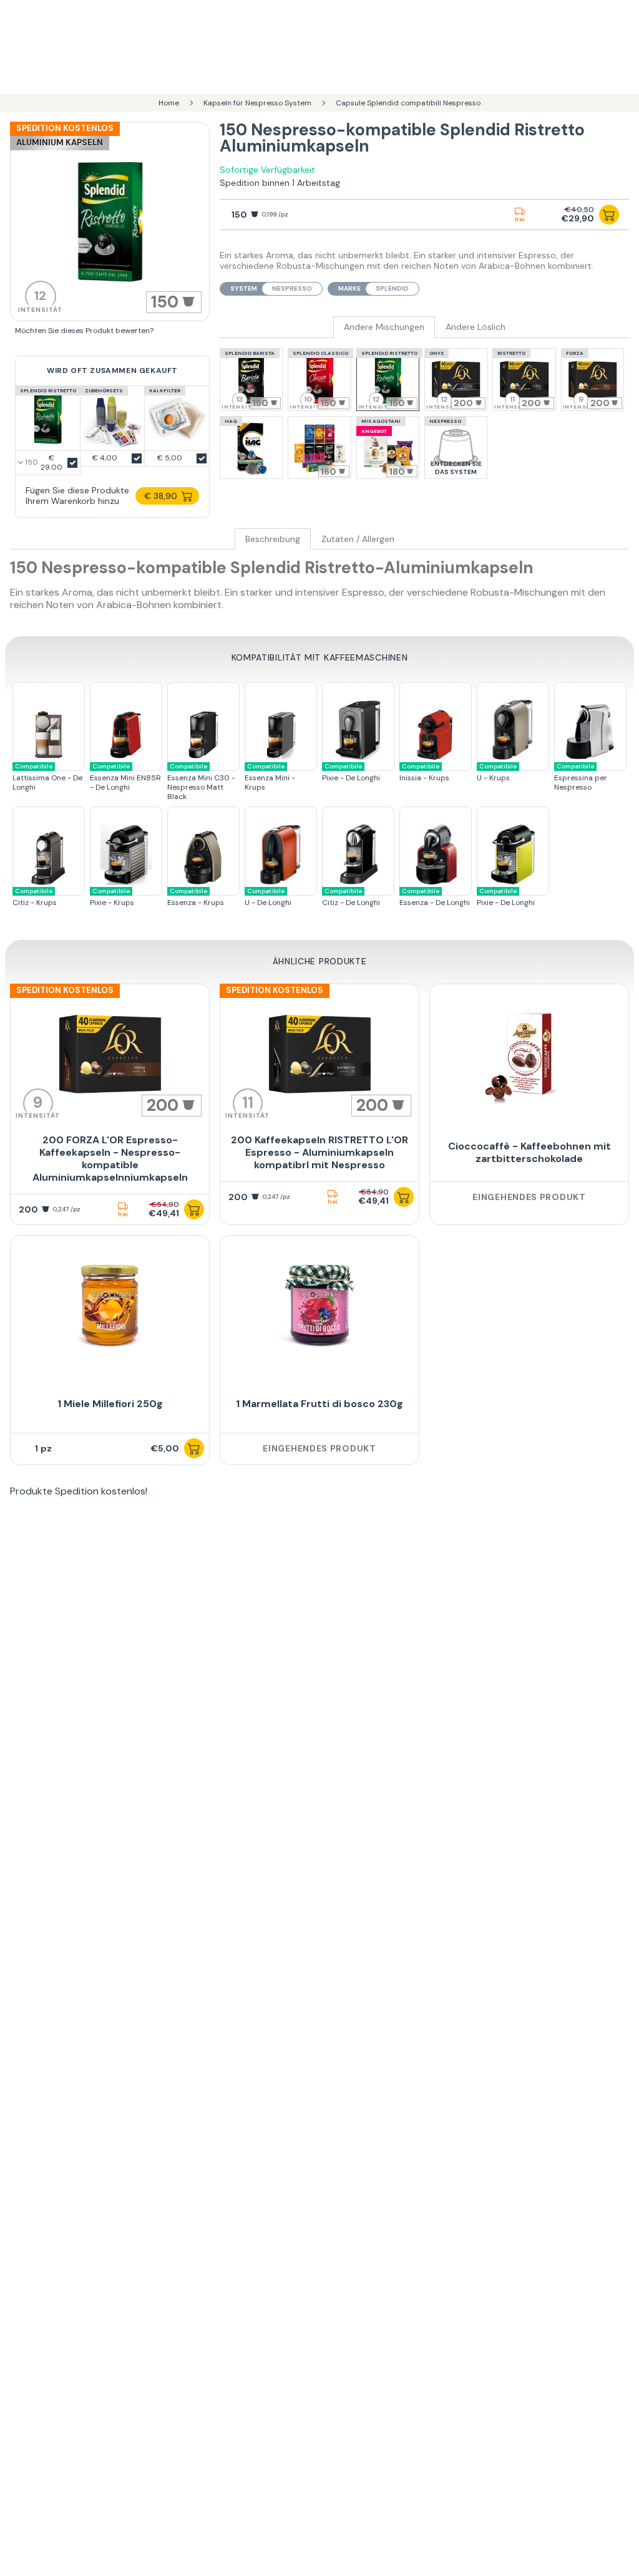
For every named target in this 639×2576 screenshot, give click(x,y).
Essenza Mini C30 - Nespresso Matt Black (201, 782)
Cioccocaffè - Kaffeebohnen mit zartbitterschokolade (529, 1152)
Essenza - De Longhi (435, 897)
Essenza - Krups (196, 897)
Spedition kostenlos (65, 128)
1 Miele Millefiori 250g (110, 1404)
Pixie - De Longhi (351, 772)
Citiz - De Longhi (351, 897)
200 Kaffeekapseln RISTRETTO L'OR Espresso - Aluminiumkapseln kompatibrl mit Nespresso (319, 1152)
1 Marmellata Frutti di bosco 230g (319, 1404)
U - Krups (497, 772)
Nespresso (292, 288)
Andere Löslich (476, 327)
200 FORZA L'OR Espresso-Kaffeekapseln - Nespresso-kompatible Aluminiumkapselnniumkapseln (110, 1159)
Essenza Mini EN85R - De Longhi (125, 777)
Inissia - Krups (424, 772)
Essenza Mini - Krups (270, 777)
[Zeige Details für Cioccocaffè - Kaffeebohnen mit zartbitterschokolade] (529, 1054)
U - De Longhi (268, 897)
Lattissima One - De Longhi (47, 777)
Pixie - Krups (112, 897)
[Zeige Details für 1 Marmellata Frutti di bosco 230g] (319, 1305)
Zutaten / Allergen (358, 539)
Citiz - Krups (35, 897)
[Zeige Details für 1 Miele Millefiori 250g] (110, 1305)
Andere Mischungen (384, 327)
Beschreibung (273, 539)
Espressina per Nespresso (581, 777)
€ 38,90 (161, 496)
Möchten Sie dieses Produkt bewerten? (84, 331)
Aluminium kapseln (60, 143)
